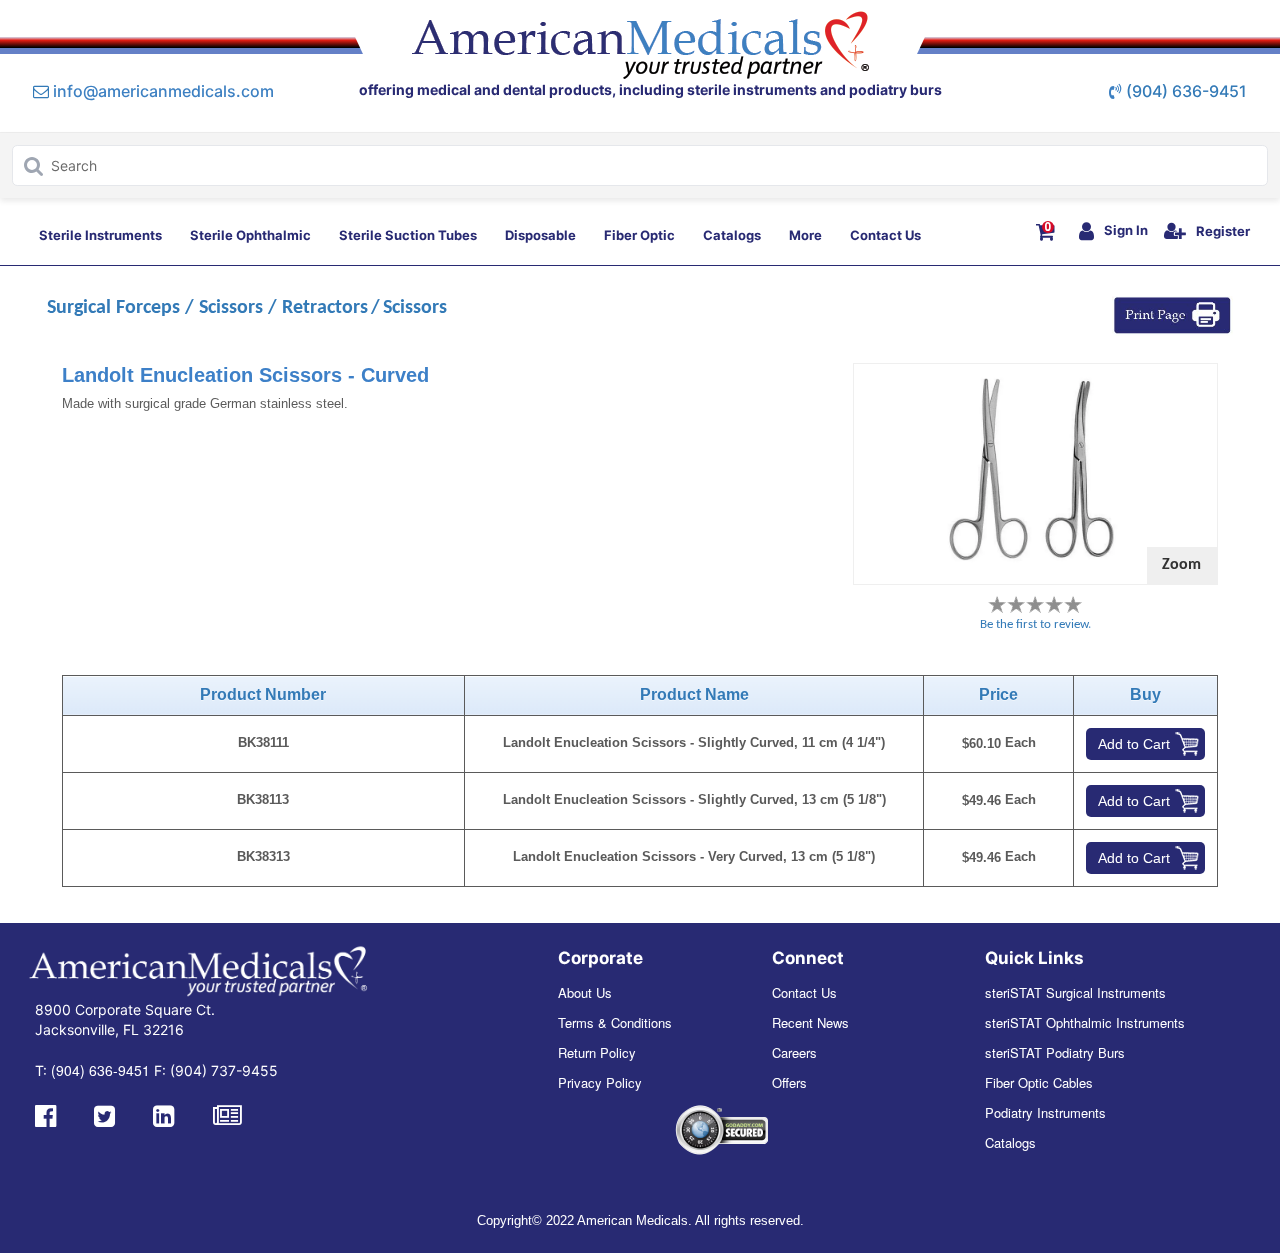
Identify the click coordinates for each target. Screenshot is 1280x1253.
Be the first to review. (1035, 624)
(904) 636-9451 (1186, 91)
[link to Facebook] (45, 1114)
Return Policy (597, 1052)
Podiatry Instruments (1045, 1112)
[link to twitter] (104, 1114)
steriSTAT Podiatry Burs (1055, 1052)
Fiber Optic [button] (639, 235)
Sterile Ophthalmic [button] (250, 235)
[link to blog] (227, 1114)
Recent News (810, 1022)
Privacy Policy (600, 1082)
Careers (794, 1052)
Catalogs (1010, 1142)
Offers (789, 1082)
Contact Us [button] (885, 235)
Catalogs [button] (732, 235)
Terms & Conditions (615, 1022)
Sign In (1126, 230)
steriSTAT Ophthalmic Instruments (1085, 1022)
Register (1223, 231)
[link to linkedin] (163, 1114)
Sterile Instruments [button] (100, 235)
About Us (585, 992)
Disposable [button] (540, 235)
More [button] (805, 235)
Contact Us (804, 992)
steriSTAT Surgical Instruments (1075, 992)
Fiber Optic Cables (1039, 1082)
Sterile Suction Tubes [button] (408, 235)
